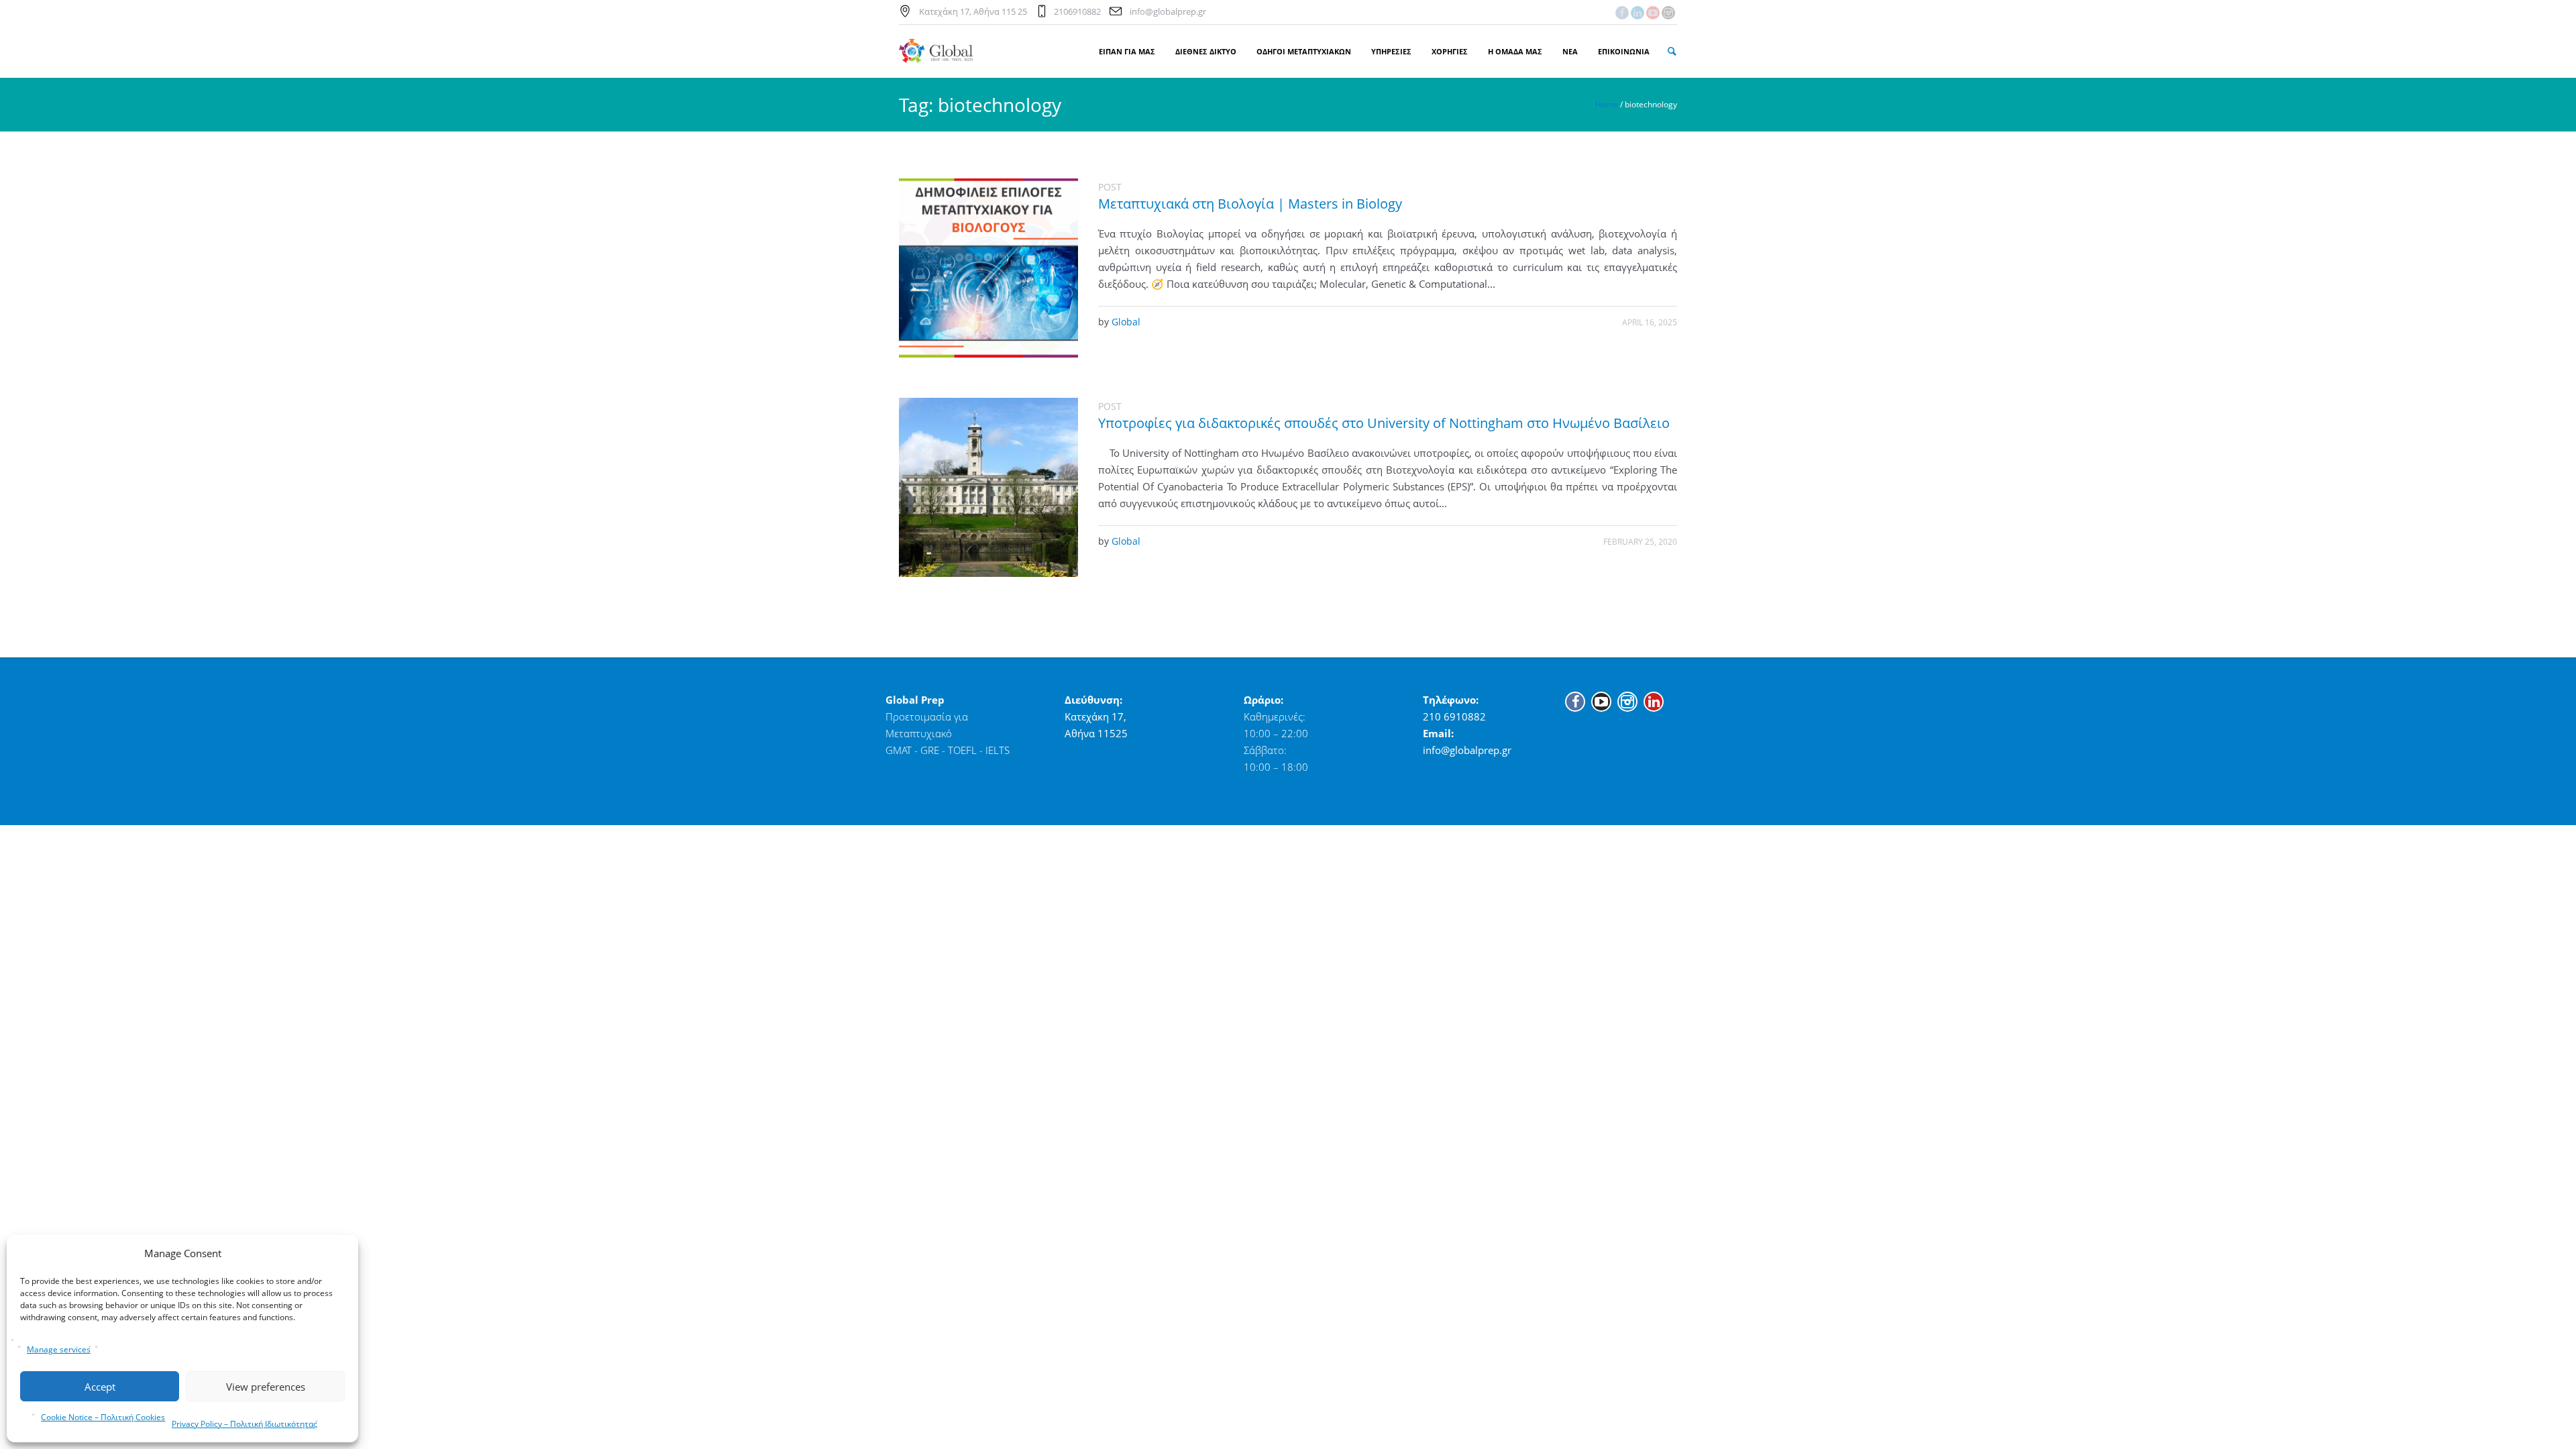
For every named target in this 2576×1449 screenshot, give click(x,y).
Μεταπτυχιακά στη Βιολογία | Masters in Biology (1250, 204)
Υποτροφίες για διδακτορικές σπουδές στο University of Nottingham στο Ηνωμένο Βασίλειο (1384, 423)
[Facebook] (1622, 13)
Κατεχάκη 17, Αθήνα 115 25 (973, 11)
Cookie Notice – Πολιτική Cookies (103, 1417)
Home (1607, 104)
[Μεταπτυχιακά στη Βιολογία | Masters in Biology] (988, 268)
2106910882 (1077, 11)
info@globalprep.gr (1168, 11)
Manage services (59, 1349)
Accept (100, 1387)
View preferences (266, 1387)
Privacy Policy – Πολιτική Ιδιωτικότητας (245, 1424)
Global (1126, 322)
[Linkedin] (1638, 13)
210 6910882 (1454, 716)
